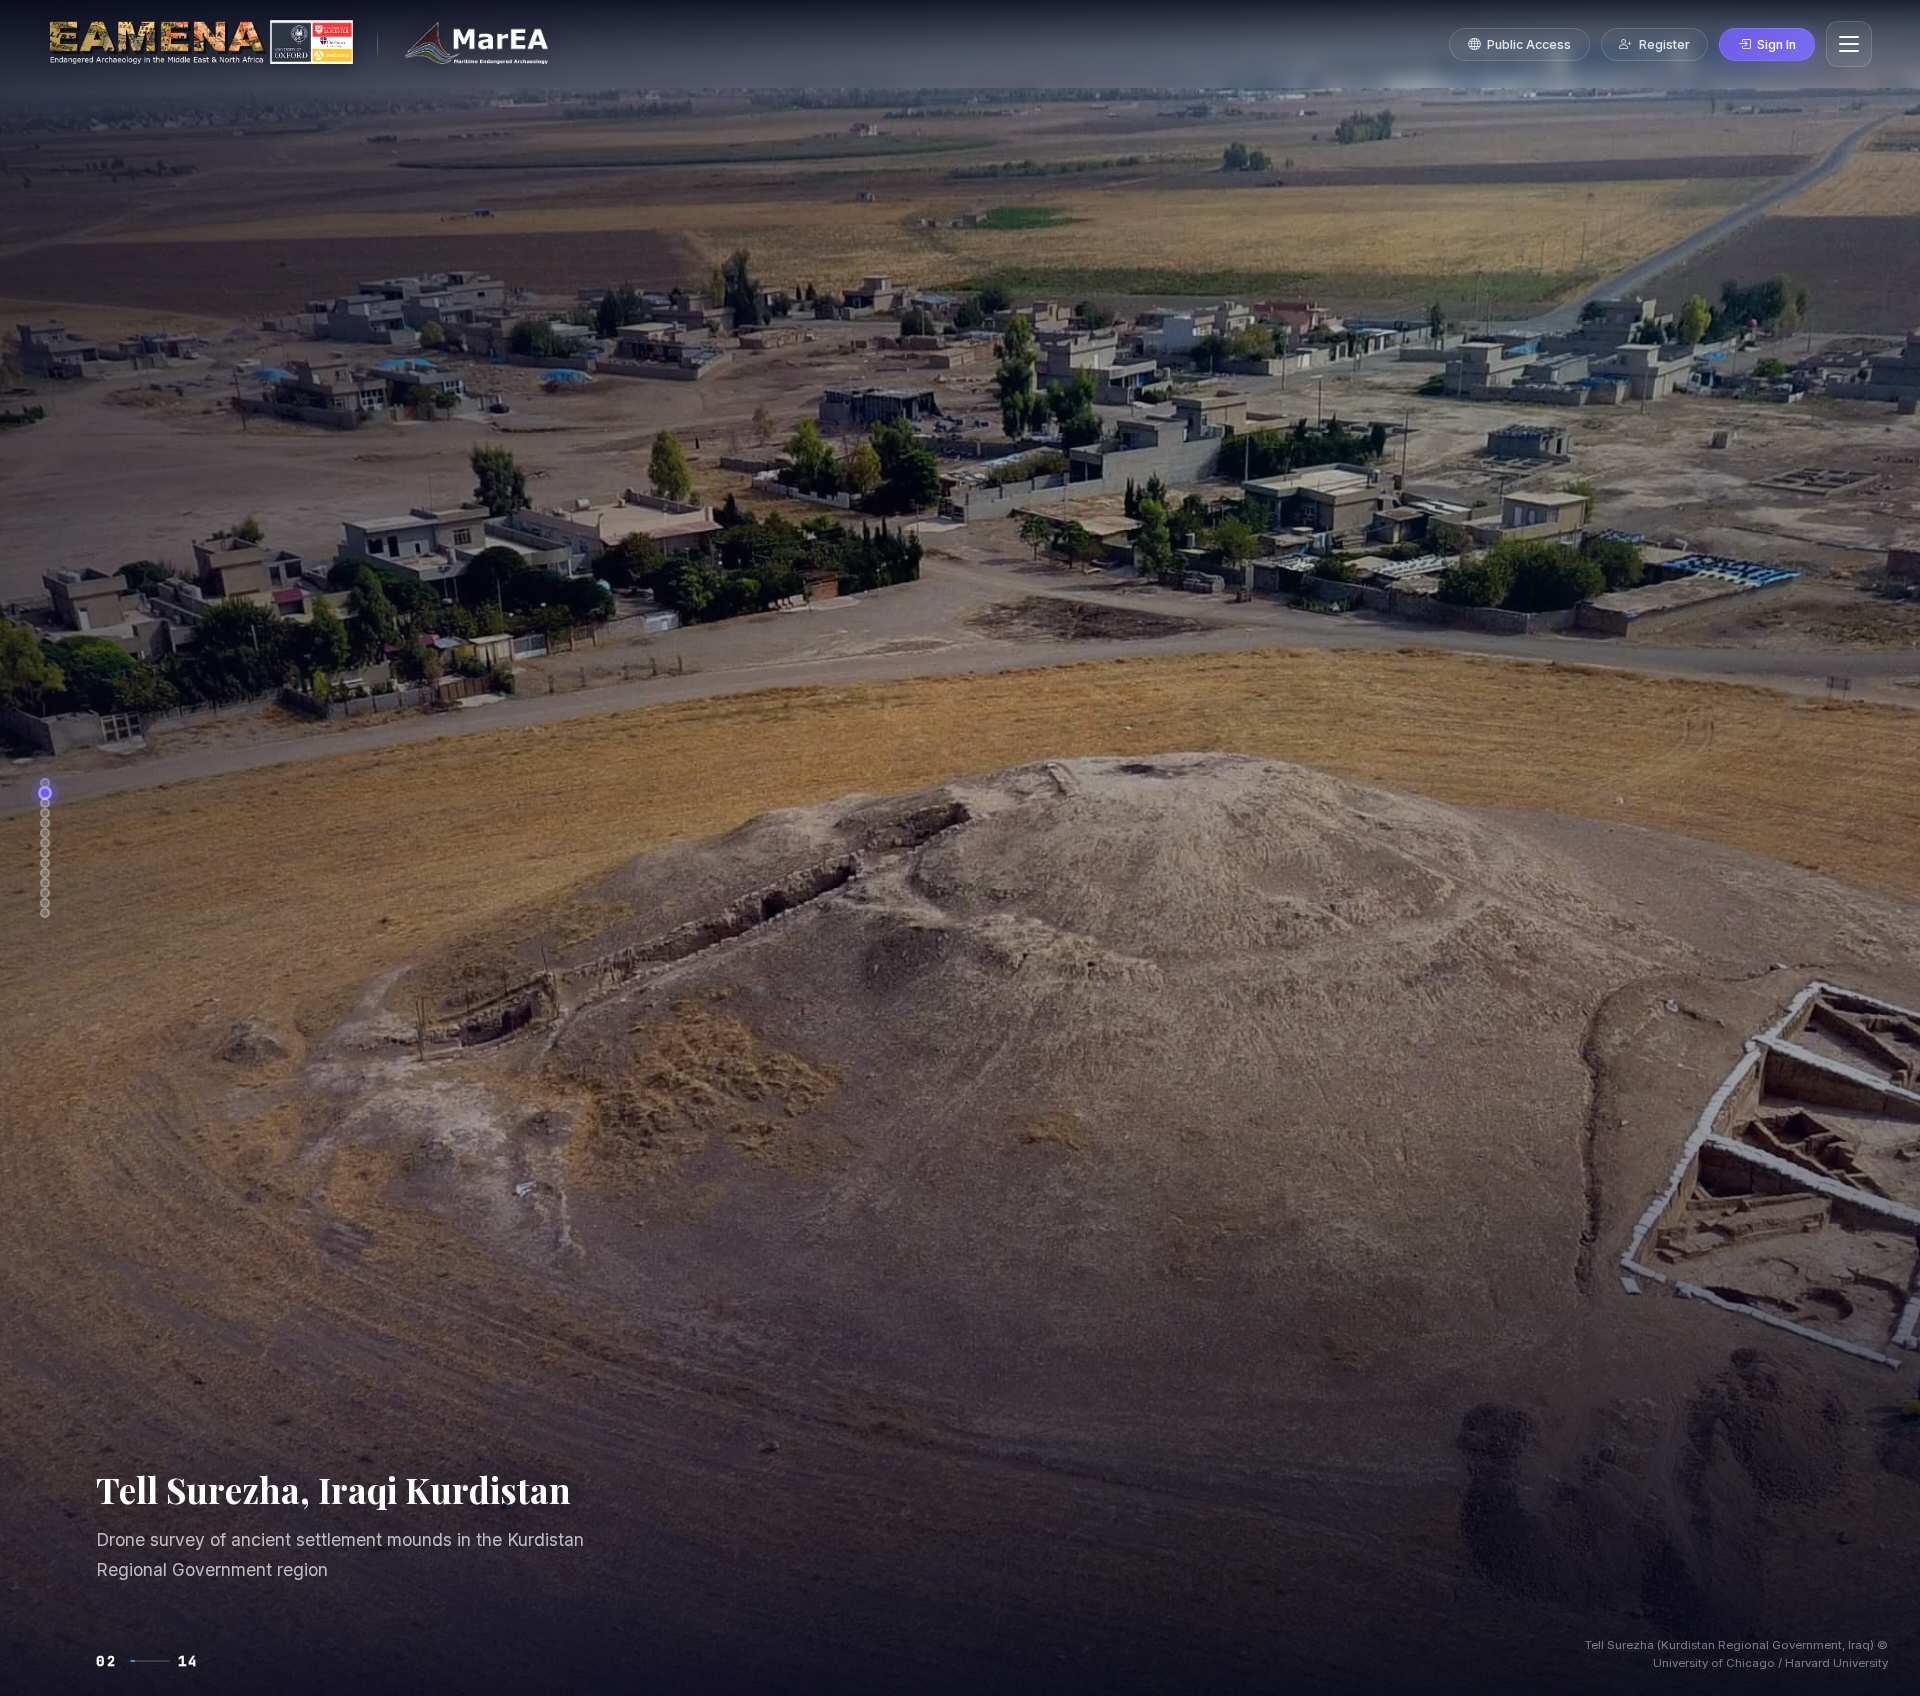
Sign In (1776, 44)
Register (1664, 44)
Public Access (1529, 44)
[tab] (45, 783)
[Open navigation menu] (1849, 44)
